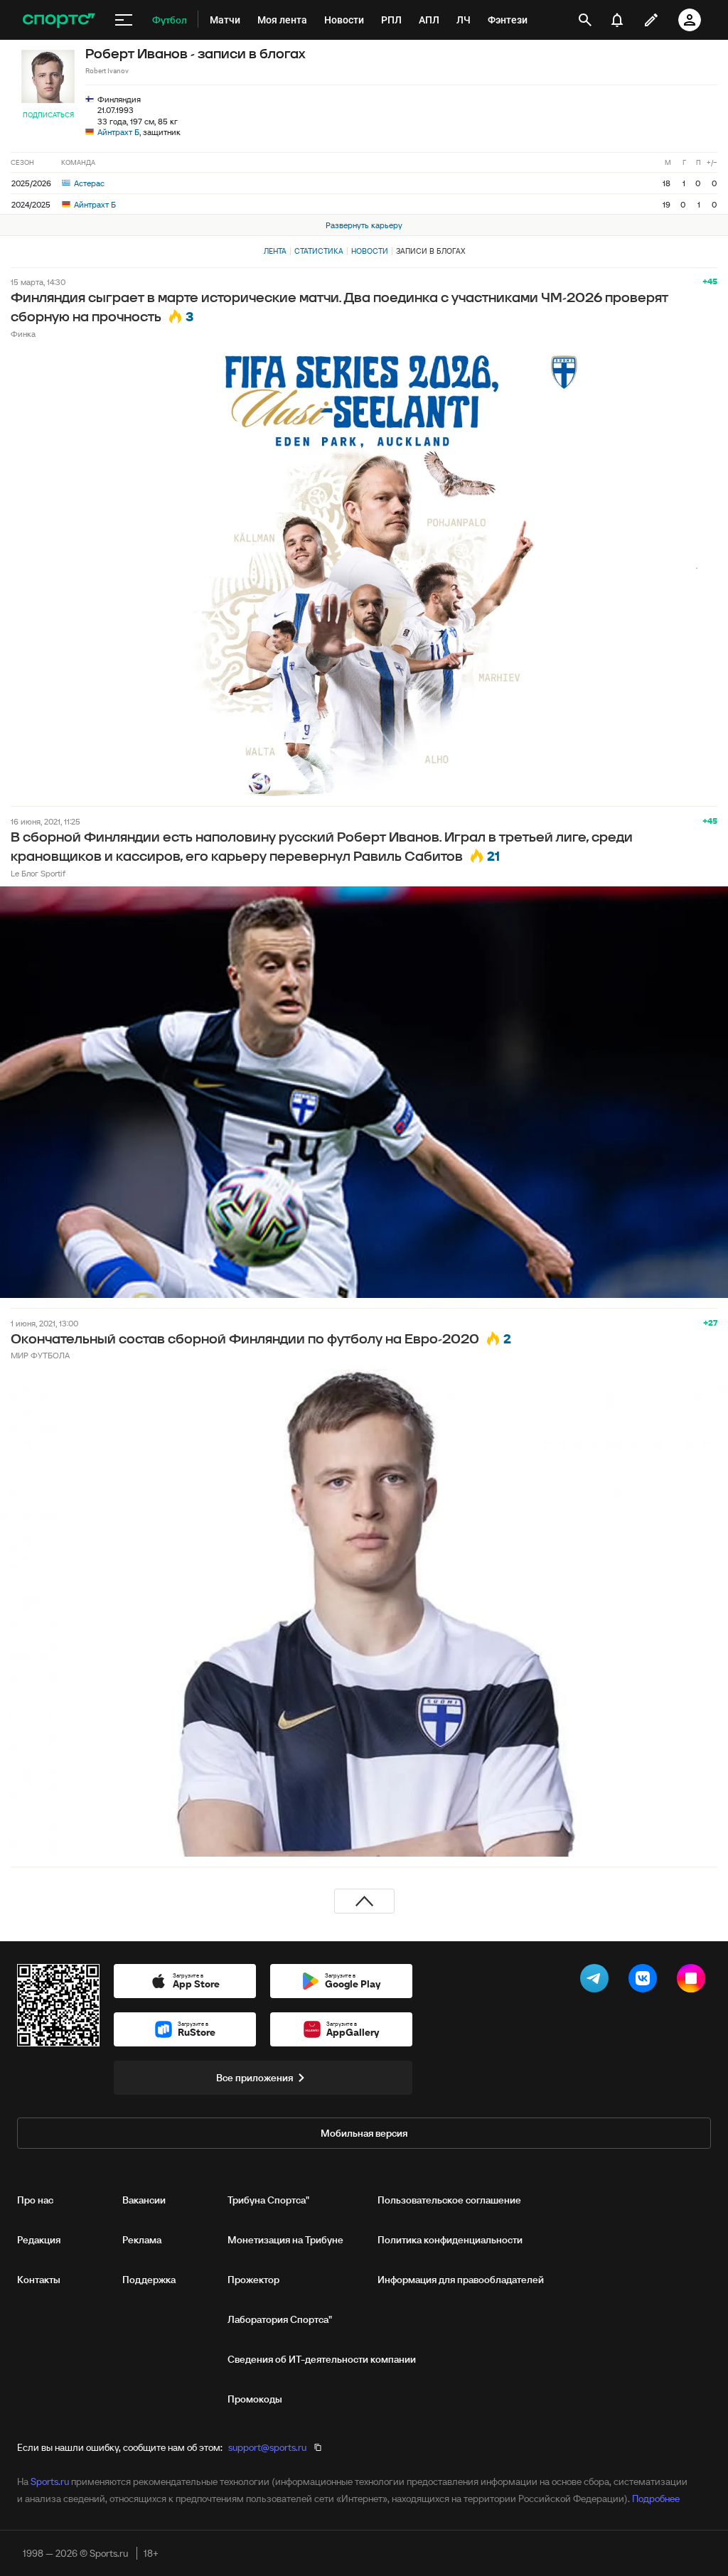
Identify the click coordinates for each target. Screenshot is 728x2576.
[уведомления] (617, 20)
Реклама (142, 2240)
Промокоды (255, 2399)
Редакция (39, 2240)
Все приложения (255, 2078)
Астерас (88, 183)
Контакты (39, 2280)
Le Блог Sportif (38, 873)
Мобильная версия (364, 2133)
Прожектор (253, 2280)
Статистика (319, 251)
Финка (23, 334)
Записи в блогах (430, 251)
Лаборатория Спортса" (280, 2319)
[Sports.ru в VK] (646, 1981)
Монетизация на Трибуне (285, 2240)
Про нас (35, 2200)
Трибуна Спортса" (268, 2200)
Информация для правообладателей (461, 2280)
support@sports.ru (267, 2447)
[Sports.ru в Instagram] (694, 1981)
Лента (275, 251)
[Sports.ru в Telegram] (597, 1981)
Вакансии (144, 2200)
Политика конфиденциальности (450, 2240)
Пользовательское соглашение (449, 2200)
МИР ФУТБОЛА (40, 1355)
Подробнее (656, 2499)
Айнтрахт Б (118, 132)
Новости (370, 251)
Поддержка (149, 2280)
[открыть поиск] (585, 20)
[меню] (124, 20)
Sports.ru (50, 2481)
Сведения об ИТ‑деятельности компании (322, 2359)
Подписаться (48, 115)
